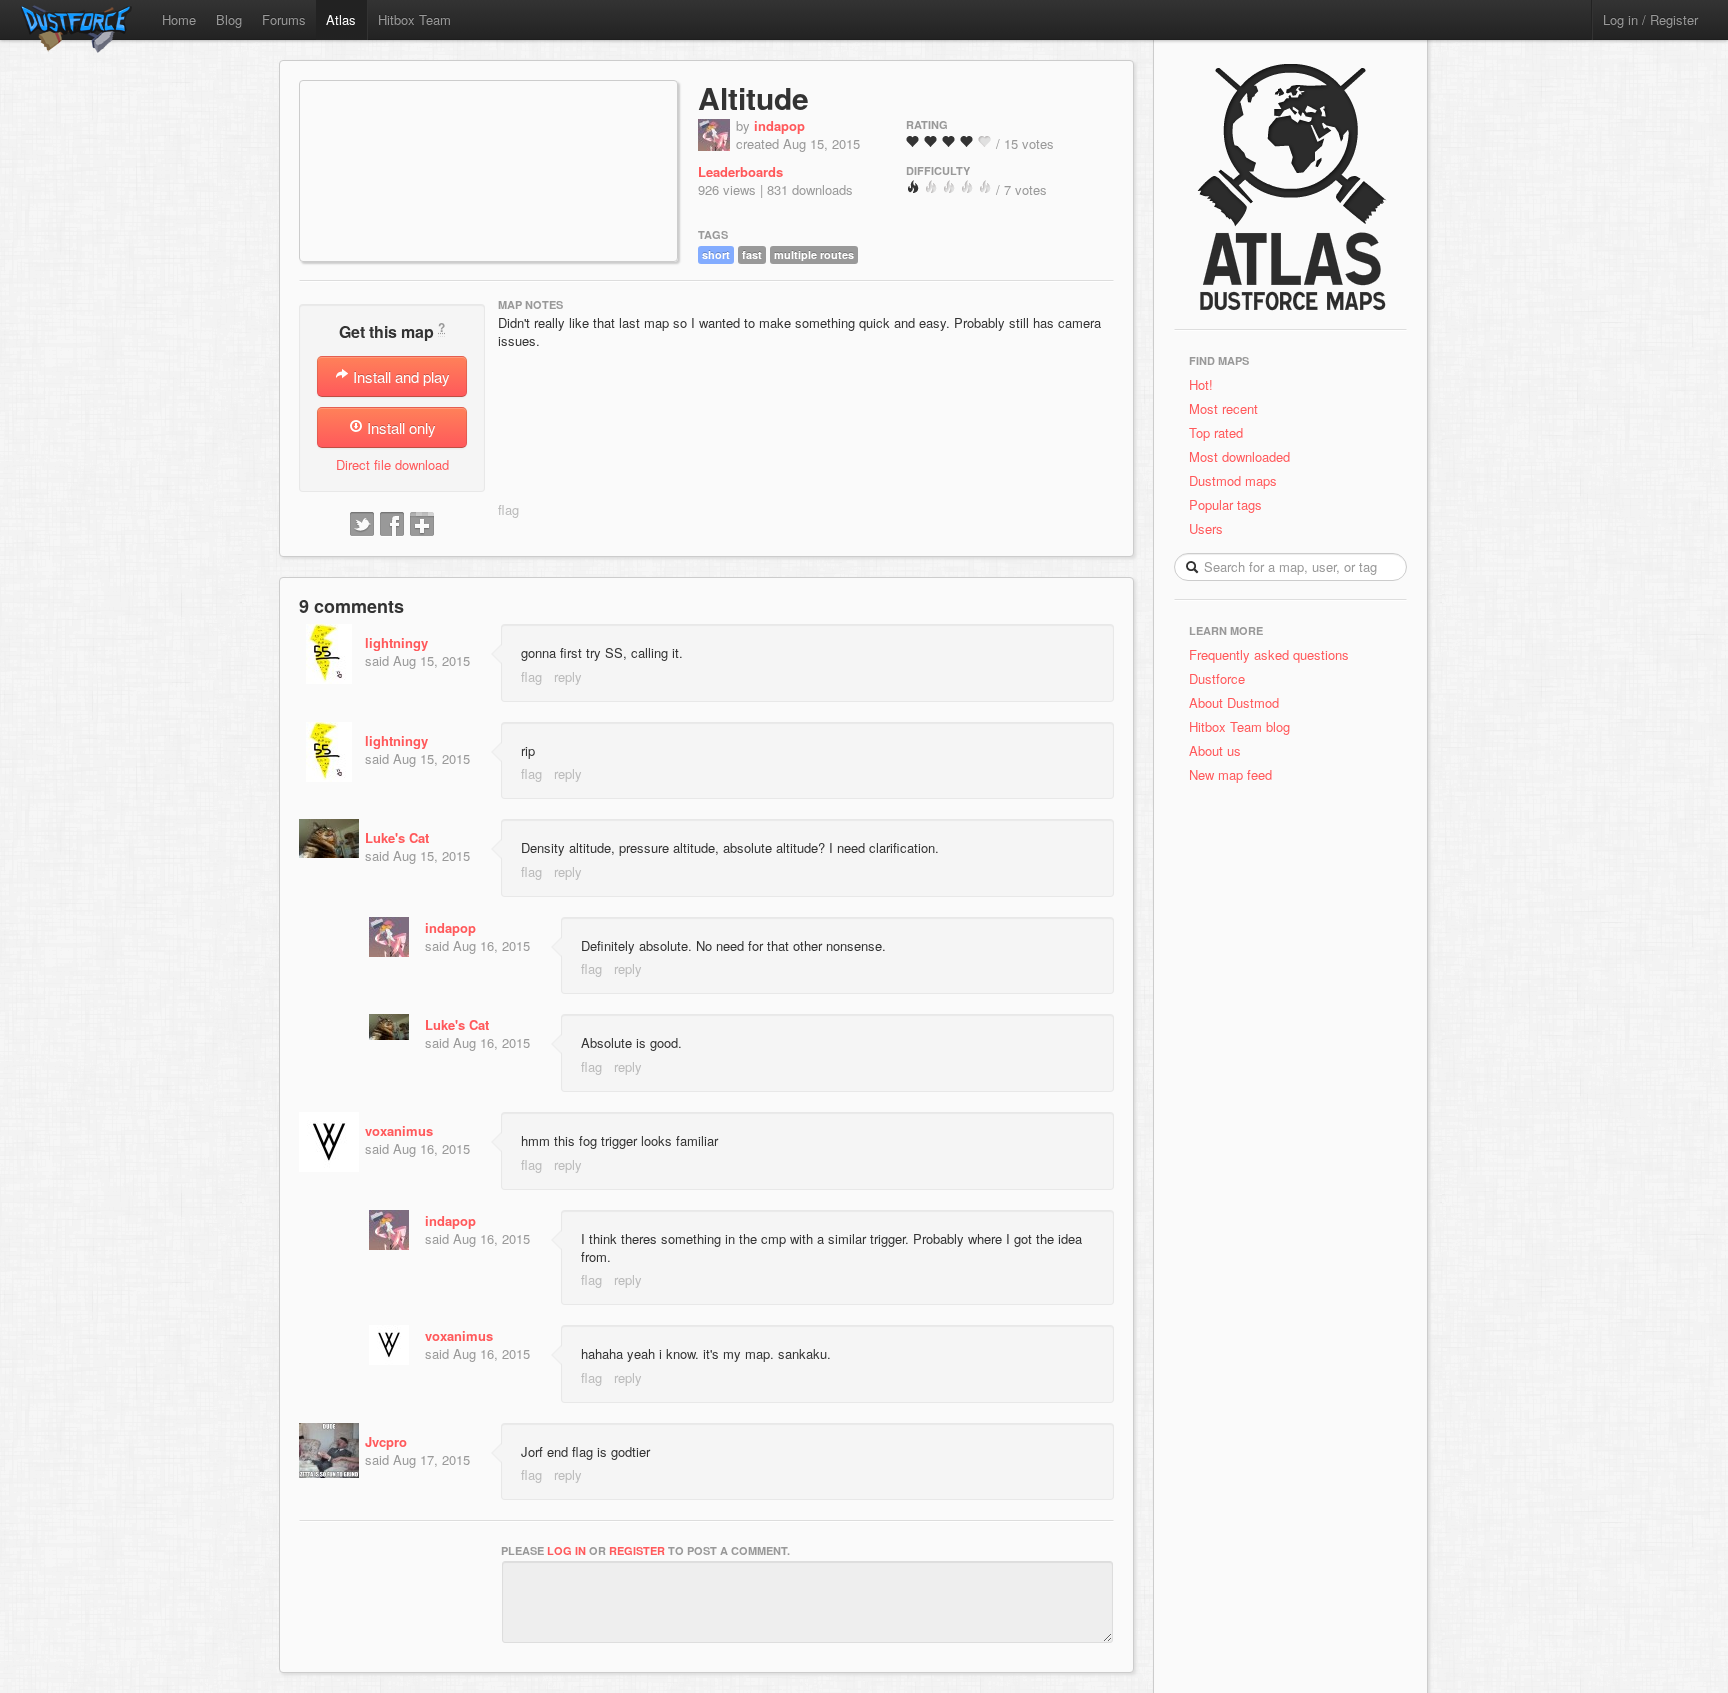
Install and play (399, 376)
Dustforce (1217, 678)
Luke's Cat (397, 837)
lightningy (396, 642)
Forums (284, 19)
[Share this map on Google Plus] (422, 525)
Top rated (1216, 432)
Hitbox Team (414, 19)
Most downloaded (1239, 456)
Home (179, 19)
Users (1206, 528)
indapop (779, 125)
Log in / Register (1650, 19)
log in (566, 1550)
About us (1215, 750)
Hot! (1201, 384)
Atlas (341, 19)
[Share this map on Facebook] (392, 525)
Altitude (753, 97)
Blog (229, 19)
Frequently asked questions (1269, 654)
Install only (399, 427)
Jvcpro (386, 1441)
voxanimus (399, 1130)
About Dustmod (1234, 702)
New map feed (1234, 774)
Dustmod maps (1233, 480)
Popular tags (1225, 504)
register (637, 1550)
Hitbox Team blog (1239, 726)
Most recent (1223, 408)
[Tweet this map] (362, 525)
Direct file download (392, 464)
